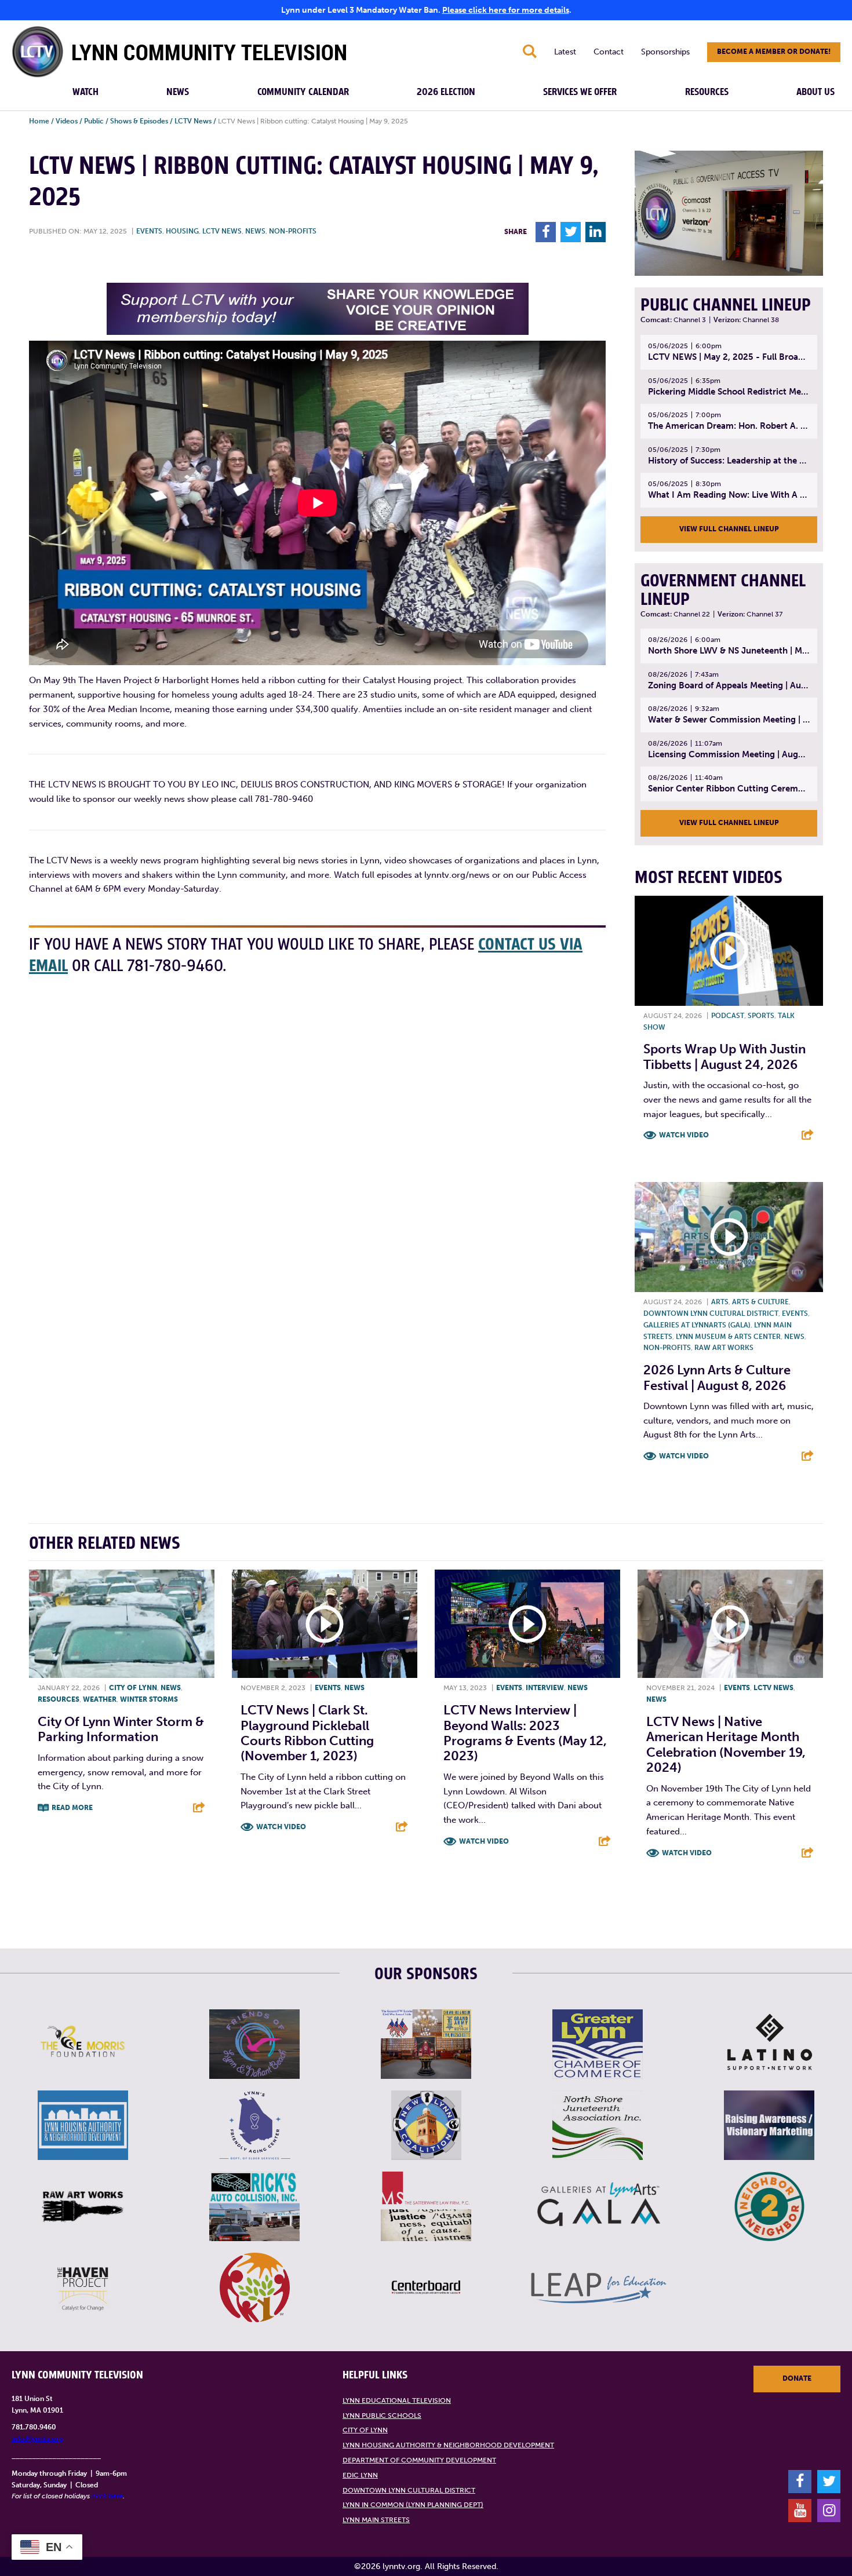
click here (107, 2496)
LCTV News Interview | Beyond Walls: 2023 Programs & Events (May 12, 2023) (525, 1733)
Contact (609, 52)
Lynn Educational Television (397, 2400)
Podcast (728, 1016)
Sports (761, 1016)
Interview (545, 1688)
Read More (72, 1808)
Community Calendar (303, 92)
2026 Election (446, 92)
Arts (720, 1302)
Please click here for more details (506, 10)
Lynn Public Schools (382, 2416)
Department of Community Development (419, 2460)
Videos (67, 121)
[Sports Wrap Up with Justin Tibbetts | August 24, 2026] (729, 951)
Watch (85, 92)
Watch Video (684, 1135)
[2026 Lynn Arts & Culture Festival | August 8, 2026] (729, 1237)
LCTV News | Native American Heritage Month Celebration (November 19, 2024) (726, 1745)
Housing (182, 231)
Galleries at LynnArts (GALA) (697, 1325)
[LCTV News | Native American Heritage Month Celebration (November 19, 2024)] (730, 1624)
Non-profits (293, 231)
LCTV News (193, 121)
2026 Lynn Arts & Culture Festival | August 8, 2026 (717, 1378)
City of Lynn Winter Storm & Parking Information (121, 1729)
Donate (797, 2378)
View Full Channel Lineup (729, 529)
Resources (707, 92)
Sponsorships (665, 52)
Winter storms (149, 1699)
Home (39, 121)
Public (94, 121)
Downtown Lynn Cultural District (711, 1313)
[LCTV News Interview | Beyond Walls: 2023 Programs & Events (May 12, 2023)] (527, 1624)
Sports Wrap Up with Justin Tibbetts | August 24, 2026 (724, 1057)
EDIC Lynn (360, 2475)
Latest (565, 52)
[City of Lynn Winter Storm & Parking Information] (122, 1624)
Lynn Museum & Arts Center (728, 1337)
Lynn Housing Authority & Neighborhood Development (448, 2445)
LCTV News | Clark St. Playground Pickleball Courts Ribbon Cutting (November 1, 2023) (307, 1733)
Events (149, 231)
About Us (815, 92)
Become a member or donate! (774, 52)
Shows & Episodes (139, 121)
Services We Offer (580, 92)
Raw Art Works (724, 1348)
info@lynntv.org (37, 2439)
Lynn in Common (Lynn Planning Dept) (413, 2505)
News (178, 92)
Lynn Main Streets (376, 2520)
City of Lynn (133, 1688)
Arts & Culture (760, 1302)
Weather (100, 1699)
